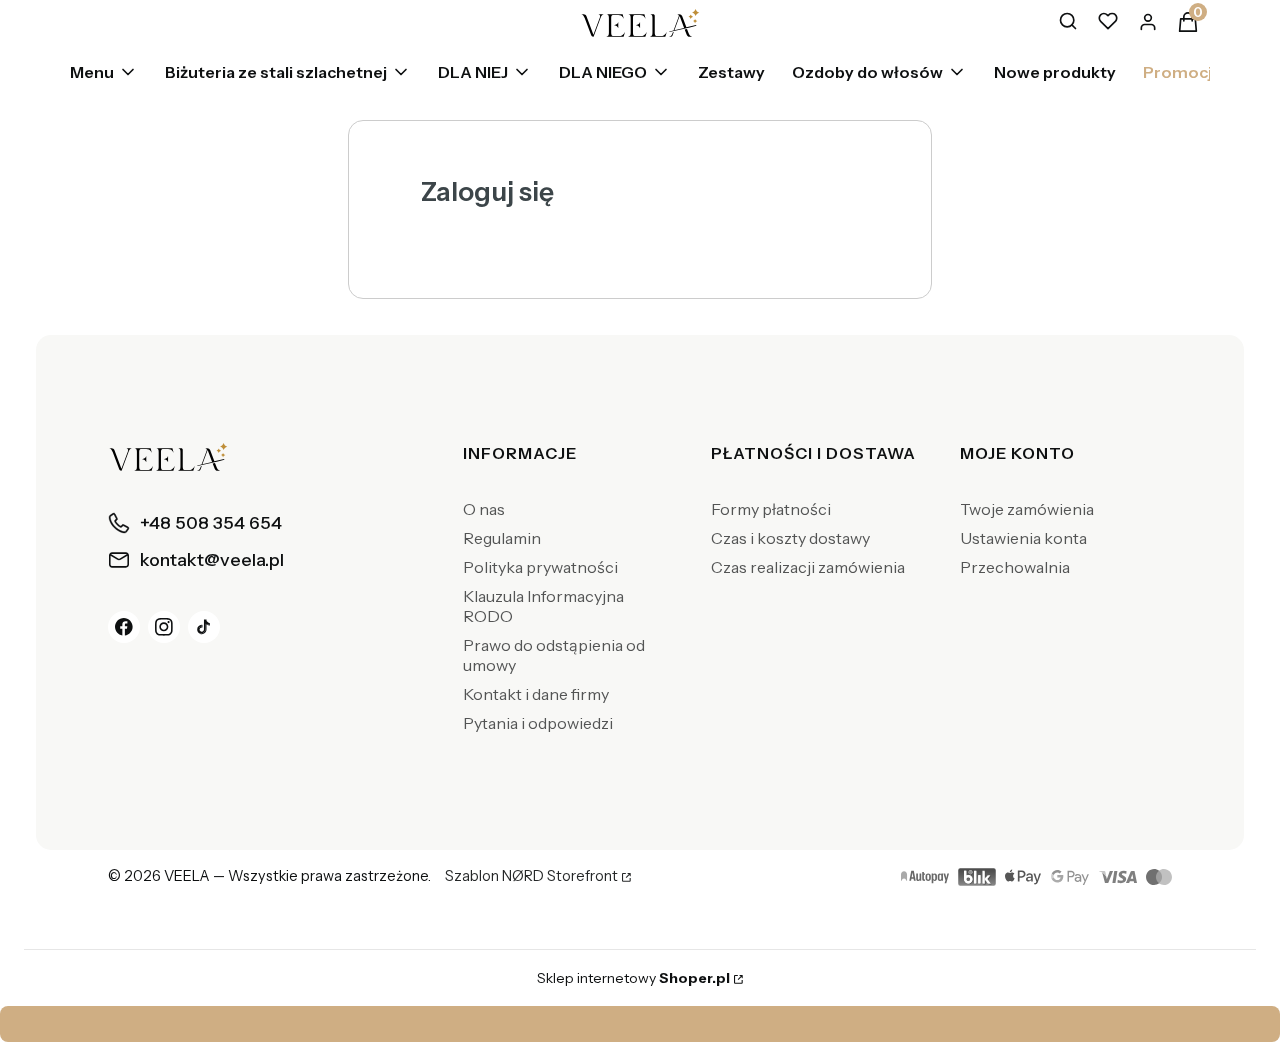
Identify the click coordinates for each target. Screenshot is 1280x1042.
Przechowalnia (1015, 567)
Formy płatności (771, 509)
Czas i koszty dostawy (790, 538)
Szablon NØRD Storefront (531, 877)
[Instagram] (164, 627)
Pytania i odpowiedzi (538, 723)
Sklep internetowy (633, 978)
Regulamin (502, 538)
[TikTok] (204, 627)
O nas (484, 509)
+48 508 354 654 (837, 1024)
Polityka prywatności (540, 567)
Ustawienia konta (1023, 538)
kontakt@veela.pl (646, 1024)
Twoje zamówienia (1027, 509)
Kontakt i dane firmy (536, 694)
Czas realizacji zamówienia (808, 567)
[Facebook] (124, 627)
